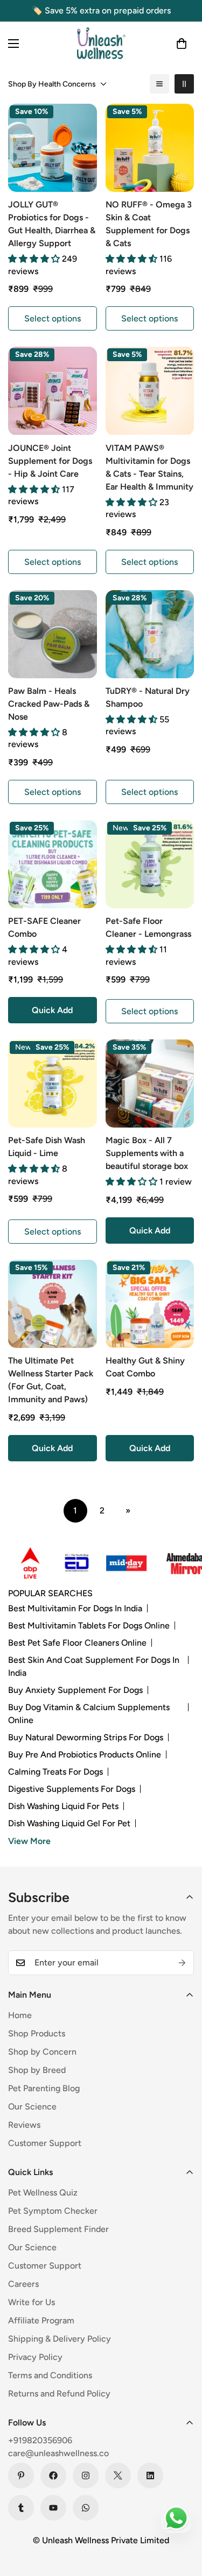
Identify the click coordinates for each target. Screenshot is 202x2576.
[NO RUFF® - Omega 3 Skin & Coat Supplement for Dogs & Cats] (150, 148)
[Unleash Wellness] (101, 43)
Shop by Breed (37, 2070)
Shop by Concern (42, 2052)
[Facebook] (53, 2475)
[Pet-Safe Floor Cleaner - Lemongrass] (150, 864)
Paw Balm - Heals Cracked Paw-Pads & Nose (49, 704)
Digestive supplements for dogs (72, 1789)
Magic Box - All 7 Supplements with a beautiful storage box (147, 1153)
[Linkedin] (150, 2475)
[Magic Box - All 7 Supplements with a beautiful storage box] (150, 1084)
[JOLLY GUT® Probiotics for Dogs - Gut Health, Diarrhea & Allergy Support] (53, 148)
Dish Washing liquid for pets (63, 1806)
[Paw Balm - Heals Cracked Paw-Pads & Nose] (53, 634)
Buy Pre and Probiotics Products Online (85, 1755)
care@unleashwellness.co (58, 2453)
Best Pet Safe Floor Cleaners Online (77, 1643)
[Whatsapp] (86, 2508)
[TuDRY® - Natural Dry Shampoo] (150, 634)
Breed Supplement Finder (58, 2229)
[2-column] (184, 84)
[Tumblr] (21, 2508)
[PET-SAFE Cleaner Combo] (53, 864)
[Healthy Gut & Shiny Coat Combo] (150, 1304)
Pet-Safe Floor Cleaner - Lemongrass (148, 927)
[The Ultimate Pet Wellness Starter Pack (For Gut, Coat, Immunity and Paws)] (53, 1304)
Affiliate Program (41, 2320)
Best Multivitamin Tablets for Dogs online (89, 1626)
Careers (23, 2284)
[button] (182, 44)
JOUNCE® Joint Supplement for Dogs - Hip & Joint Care (50, 461)
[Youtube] (53, 2508)
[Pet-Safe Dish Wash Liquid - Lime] (53, 1084)
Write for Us (32, 2302)
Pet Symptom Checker (53, 2211)
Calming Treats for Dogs (55, 1772)
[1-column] (159, 84)
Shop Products (37, 2033)
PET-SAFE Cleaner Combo (44, 927)
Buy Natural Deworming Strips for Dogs (86, 1737)
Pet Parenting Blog (44, 2088)
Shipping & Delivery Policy (60, 2339)
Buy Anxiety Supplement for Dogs (75, 1690)
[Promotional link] (23, 1563)
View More (29, 1841)
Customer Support (45, 2143)
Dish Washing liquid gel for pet (69, 1823)
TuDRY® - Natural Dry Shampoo (148, 697)
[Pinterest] (21, 2475)
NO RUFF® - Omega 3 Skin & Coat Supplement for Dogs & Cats (149, 224)
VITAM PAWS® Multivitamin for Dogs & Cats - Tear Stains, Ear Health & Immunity (149, 467)
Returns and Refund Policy (59, 2394)
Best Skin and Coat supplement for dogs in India (94, 1666)
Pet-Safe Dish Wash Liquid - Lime (47, 1147)
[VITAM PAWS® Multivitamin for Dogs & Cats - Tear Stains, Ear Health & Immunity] (150, 391)
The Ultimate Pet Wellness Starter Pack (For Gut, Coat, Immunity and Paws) (51, 1380)
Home (20, 2015)
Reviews (24, 2125)
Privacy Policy (35, 2357)
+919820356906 (40, 2440)
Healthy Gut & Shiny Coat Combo (145, 1367)
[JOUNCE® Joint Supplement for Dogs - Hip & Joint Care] (53, 391)
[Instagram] (86, 2475)
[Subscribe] (182, 1963)
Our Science (32, 2107)
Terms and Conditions (50, 2375)
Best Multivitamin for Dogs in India (75, 1608)
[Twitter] (118, 2475)
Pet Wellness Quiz (43, 2193)
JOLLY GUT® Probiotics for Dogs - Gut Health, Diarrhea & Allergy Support (52, 224)
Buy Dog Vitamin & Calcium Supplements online (89, 1714)
